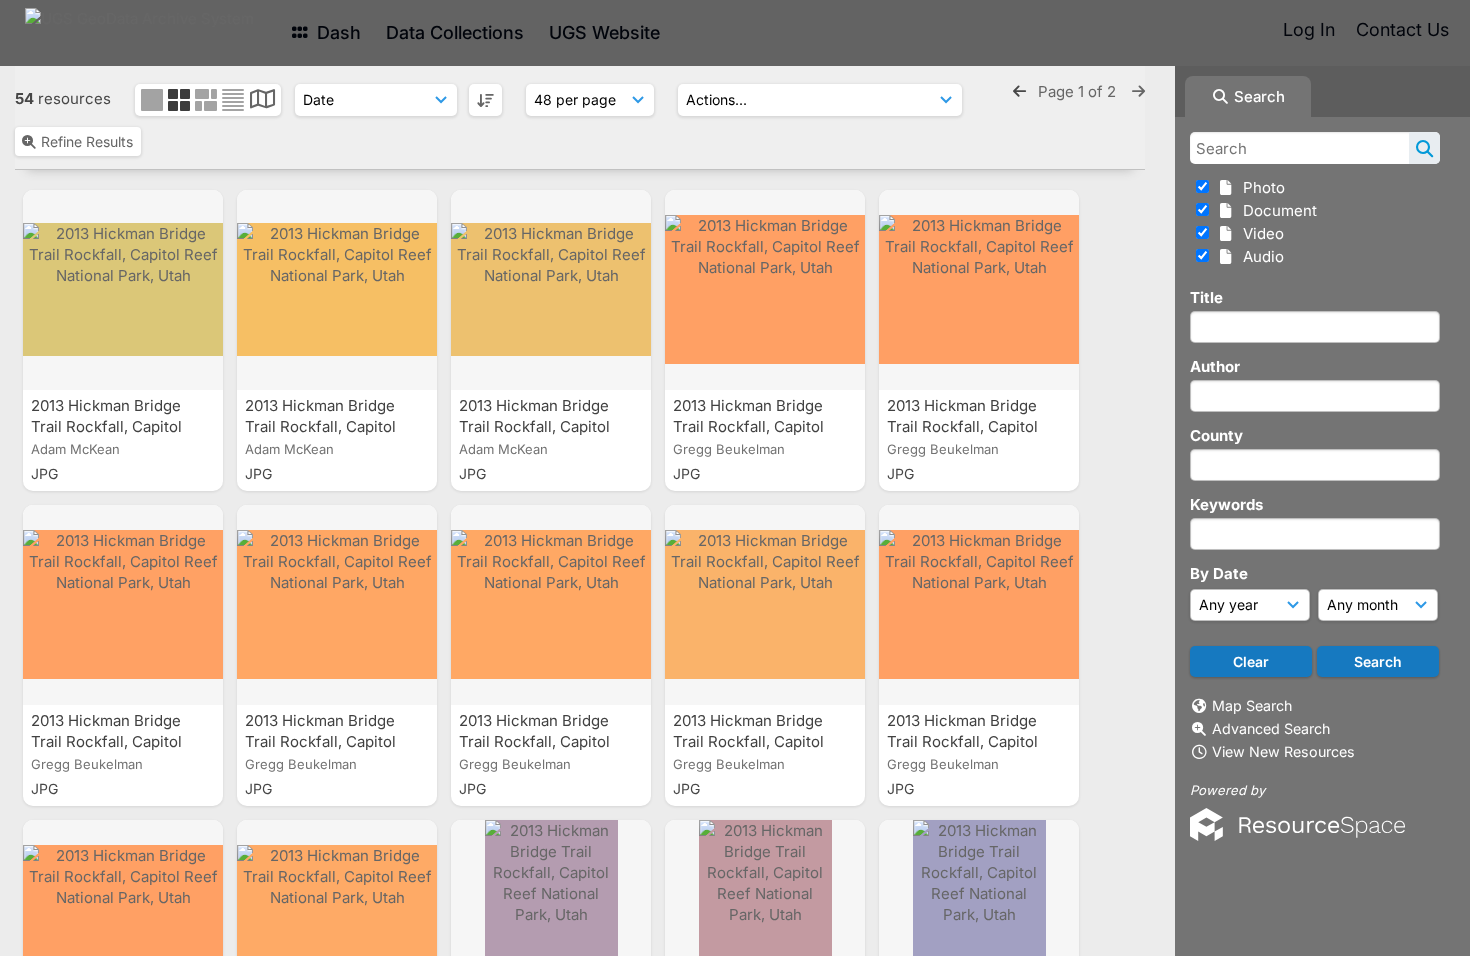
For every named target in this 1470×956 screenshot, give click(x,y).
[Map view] (262, 101)
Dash (336, 32)
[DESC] (485, 100)
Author (1215, 366)
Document (1276, 210)
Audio (1259, 256)
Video (1259, 233)
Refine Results (87, 141)
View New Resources (1283, 751)
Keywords (1226, 504)
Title (1206, 297)
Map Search (1252, 705)
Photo (1260, 187)
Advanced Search (1271, 728)
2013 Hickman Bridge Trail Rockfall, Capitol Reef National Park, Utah (119, 426)
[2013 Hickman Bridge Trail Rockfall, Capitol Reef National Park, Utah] (123, 290)
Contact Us (1402, 29)
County (1216, 435)
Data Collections (455, 32)
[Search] (1424, 148)
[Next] (1138, 91)
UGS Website (604, 32)
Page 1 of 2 (1079, 91)
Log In (1309, 29)
